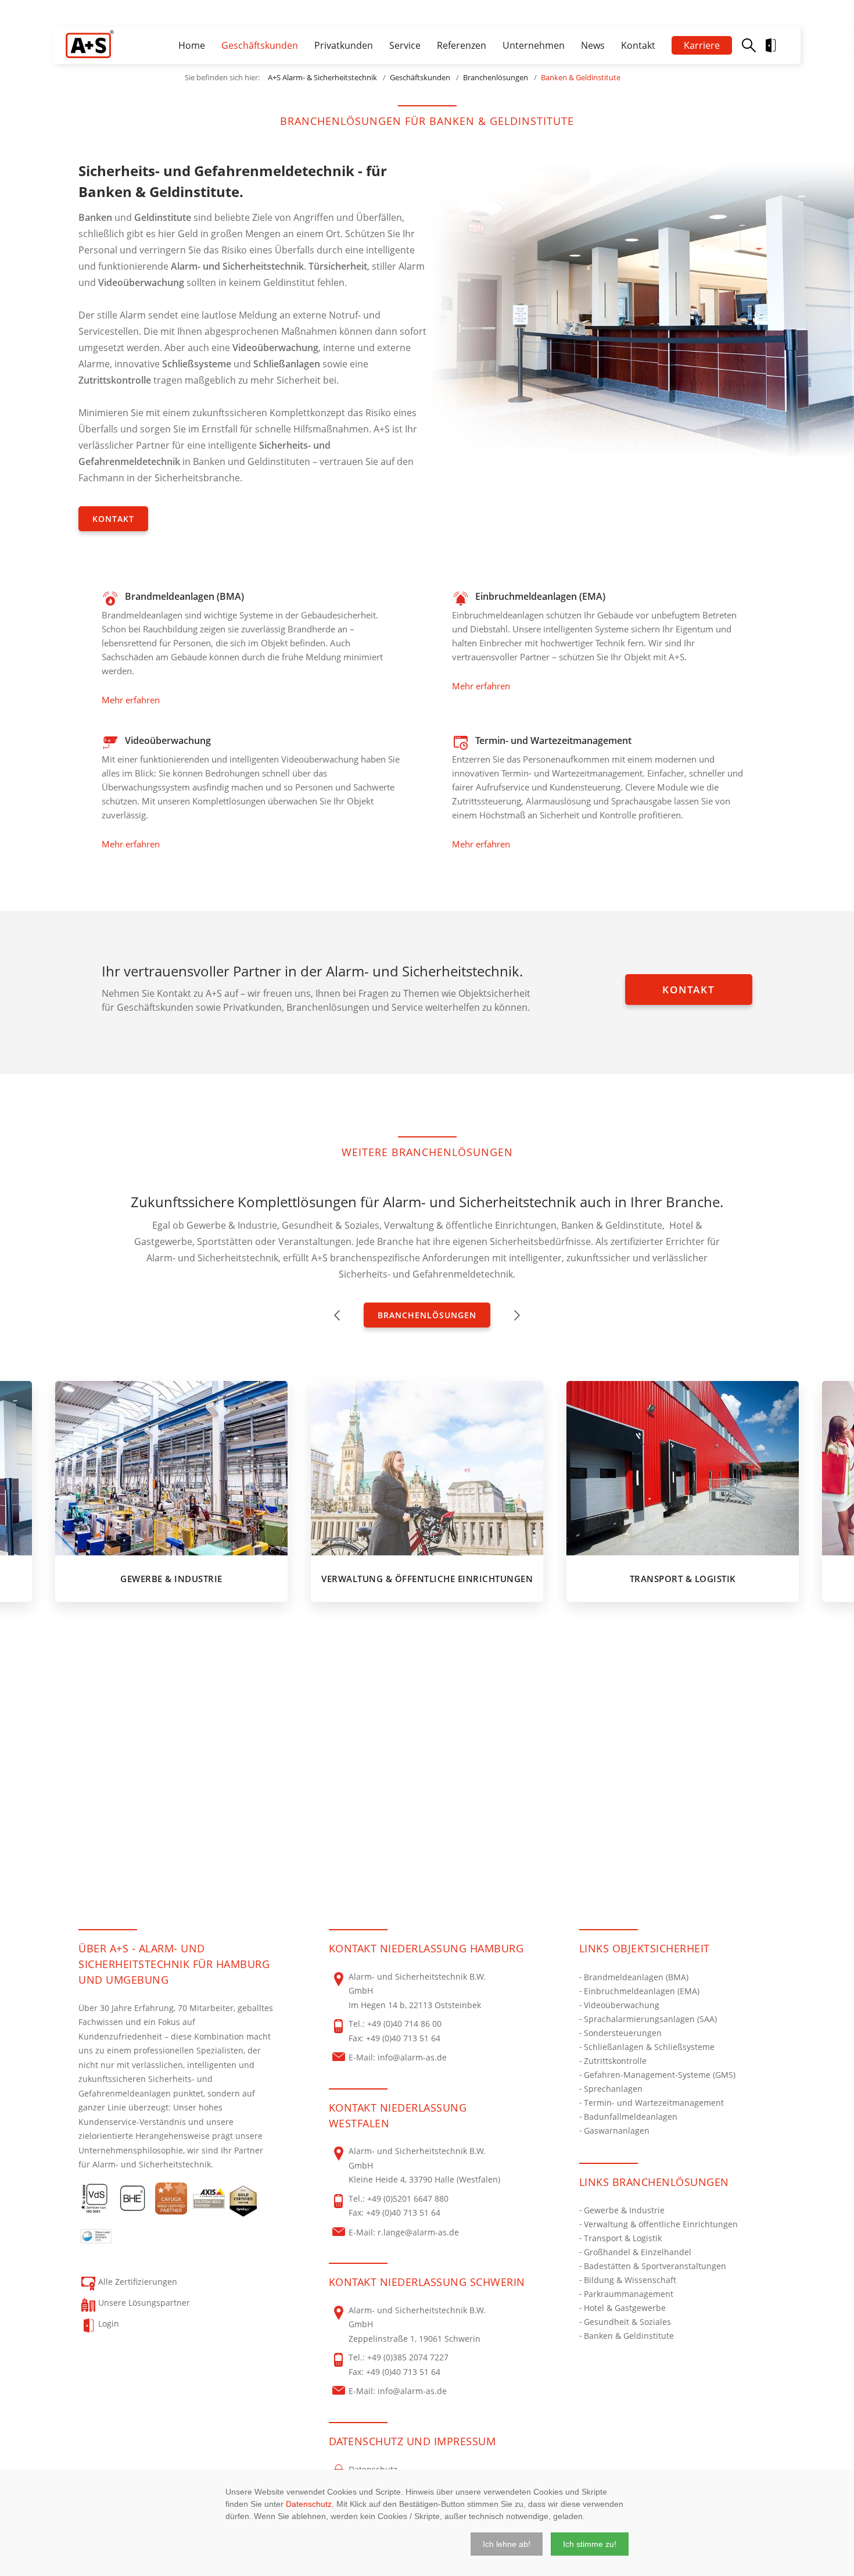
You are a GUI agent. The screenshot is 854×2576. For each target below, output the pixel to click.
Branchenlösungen (496, 77)
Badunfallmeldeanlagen (631, 2117)
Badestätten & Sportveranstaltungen (655, 2266)
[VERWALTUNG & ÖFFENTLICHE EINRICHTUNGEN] (427, 1468)
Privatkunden (344, 45)
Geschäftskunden (260, 45)
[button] (507, 2544)
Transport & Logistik (623, 2238)
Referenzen (462, 45)
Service (405, 45)
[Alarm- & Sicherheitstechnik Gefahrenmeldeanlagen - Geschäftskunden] (90, 44)
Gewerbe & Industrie (624, 2210)
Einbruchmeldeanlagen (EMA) (642, 1991)
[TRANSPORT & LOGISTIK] (683, 1468)
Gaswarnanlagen (617, 2130)
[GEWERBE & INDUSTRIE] (171, 1468)
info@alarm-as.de (412, 2057)
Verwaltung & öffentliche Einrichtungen (661, 2224)
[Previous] (337, 1315)
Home (192, 45)
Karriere (702, 45)
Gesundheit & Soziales (627, 2322)
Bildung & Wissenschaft (630, 2280)
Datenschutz (309, 2504)
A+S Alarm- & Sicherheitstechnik (322, 77)
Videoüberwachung (622, 2005)
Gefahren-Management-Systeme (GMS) (660, 2075)
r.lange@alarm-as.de (418, 2232)
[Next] (517, 1315)
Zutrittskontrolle (615, 2061)
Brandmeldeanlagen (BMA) (636, 1977)
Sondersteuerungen (623, 2033)
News (593, 45)
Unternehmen (534, 45)
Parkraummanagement (629, 2294)
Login (780, 45)
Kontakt (638, 45)
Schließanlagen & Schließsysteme (649, 2047)
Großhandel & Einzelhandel (638, 2252)
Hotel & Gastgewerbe (625, 2308)
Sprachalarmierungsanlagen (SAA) (650, 2019)
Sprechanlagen (613, 2089)
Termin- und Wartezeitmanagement (654, 2103)
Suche (749, 45)
